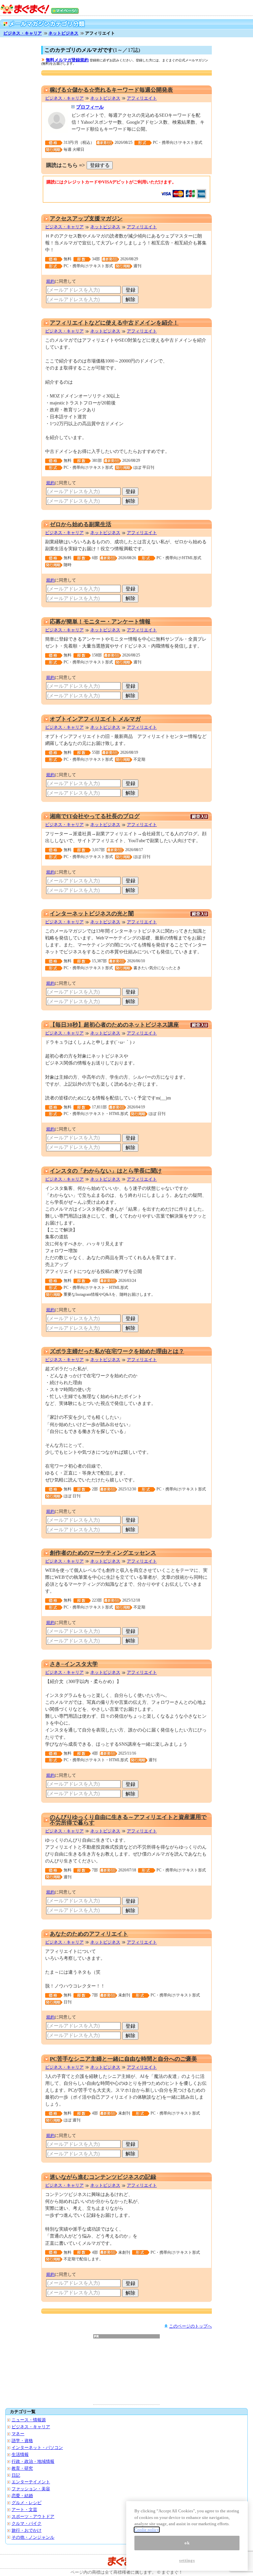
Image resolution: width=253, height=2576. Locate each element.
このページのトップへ (190, 2326)
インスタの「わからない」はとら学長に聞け (106, 1171)
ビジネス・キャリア (23, 33)
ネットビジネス (63, 33)
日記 (16, 2475)
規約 (50, 281)
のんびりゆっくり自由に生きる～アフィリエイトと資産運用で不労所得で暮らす (128, 1820)
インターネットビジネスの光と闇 (92, 914)
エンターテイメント (31, 2482)
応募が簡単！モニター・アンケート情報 (100, 622)
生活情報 (20, 2454)
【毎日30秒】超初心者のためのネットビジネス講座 (114, 1025)
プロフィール (90, 107)
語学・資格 (22, 2441)
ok (187, 2543)
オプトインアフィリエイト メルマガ (95, 719)
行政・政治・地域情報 (33, 2461)
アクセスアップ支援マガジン (86, 219)
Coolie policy (147, 2530)
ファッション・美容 (31, 2489)
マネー (18, 2434)
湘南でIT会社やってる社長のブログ (95, 816)
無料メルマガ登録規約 (67, 60)
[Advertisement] (126, 2371)
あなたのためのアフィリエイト (89, 1934)
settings (187, 2560)
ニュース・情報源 (29, 2420)
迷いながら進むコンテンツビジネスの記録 (103, 2177)
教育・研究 (22, 2468)
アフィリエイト (142, 98)
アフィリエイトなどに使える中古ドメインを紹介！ (114, 323)
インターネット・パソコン (37, 2448)
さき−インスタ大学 (74, 1664)
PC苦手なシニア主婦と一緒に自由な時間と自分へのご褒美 (123, 2059)
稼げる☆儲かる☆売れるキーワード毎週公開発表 (111, 90)
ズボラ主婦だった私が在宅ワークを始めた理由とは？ (117, 1351)
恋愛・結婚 (22, 2496)
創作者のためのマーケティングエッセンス (103, 1553)
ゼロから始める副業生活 (81, 524)
